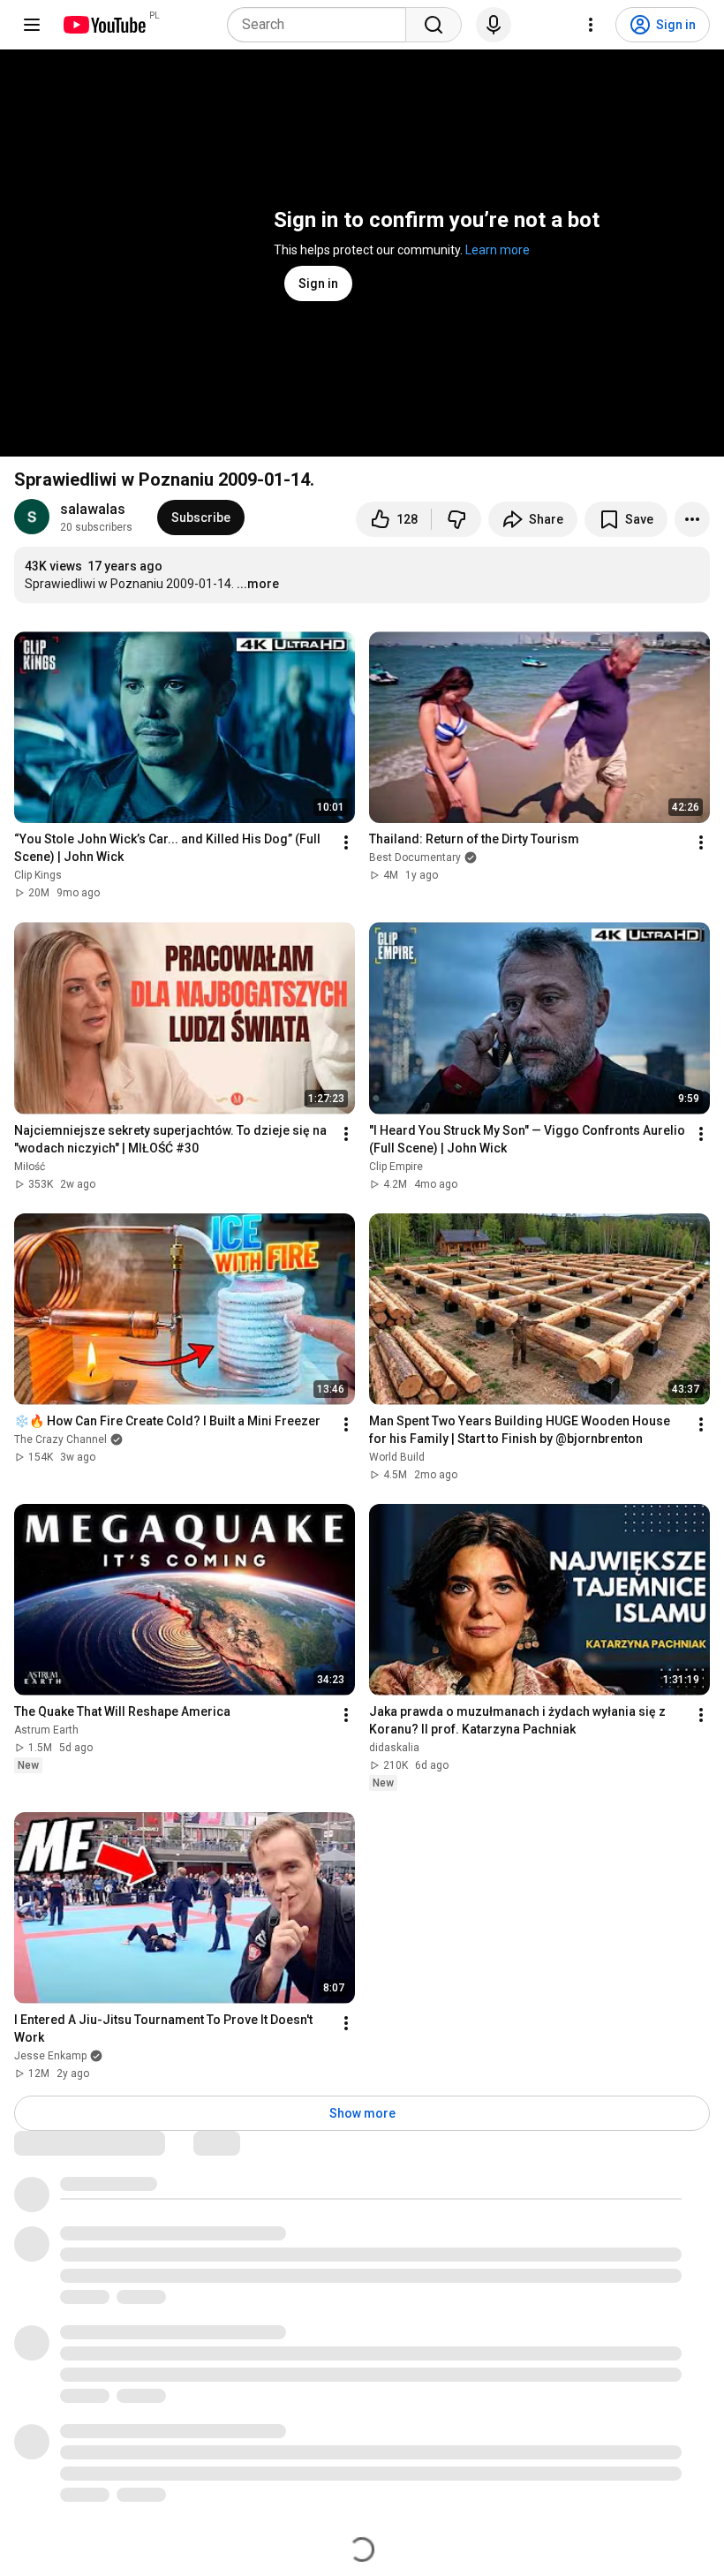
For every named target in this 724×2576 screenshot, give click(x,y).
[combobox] (322, 25)
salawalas (93, 509)
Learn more (498, 250)
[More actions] (692, 519)
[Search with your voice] (494, 25)
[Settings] (591, 25)
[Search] (434, 25)
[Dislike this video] (456, 519)
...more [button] (258, 584)
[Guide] (32, 25)
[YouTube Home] (104, 25)
